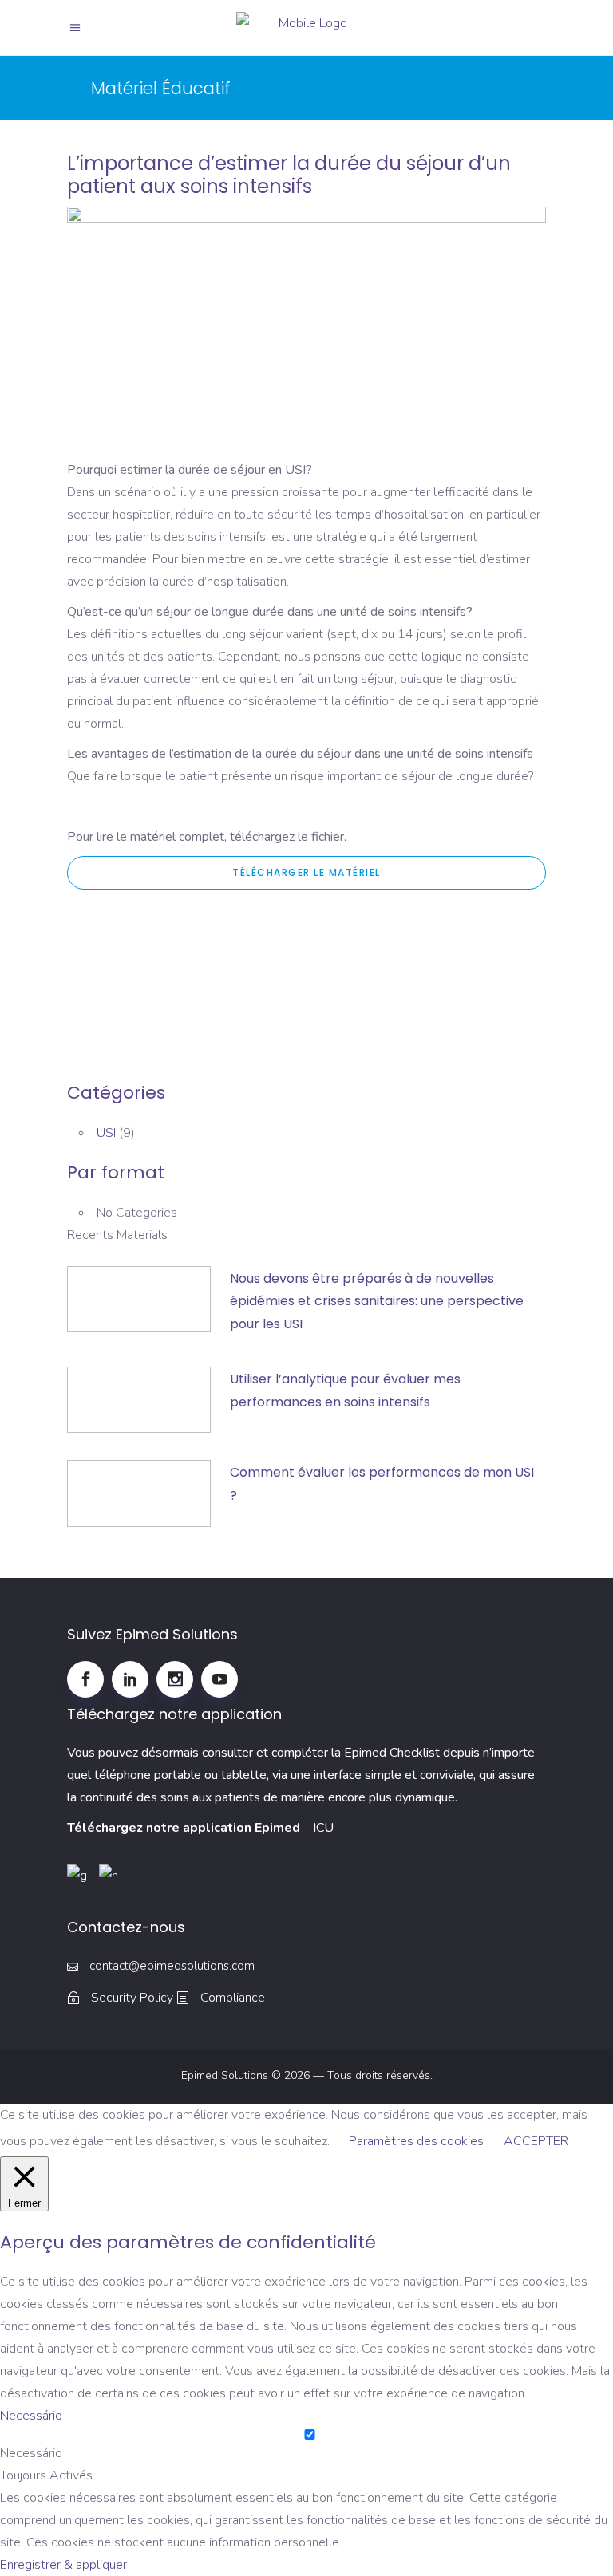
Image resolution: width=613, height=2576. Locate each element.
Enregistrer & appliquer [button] (63, 2565)
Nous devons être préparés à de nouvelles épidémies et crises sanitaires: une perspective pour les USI (377, 1302)
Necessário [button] (31, 2416)
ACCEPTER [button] (536, 2141)
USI (106, 1133)
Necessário (31, 2453)
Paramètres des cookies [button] (416, 2141)
